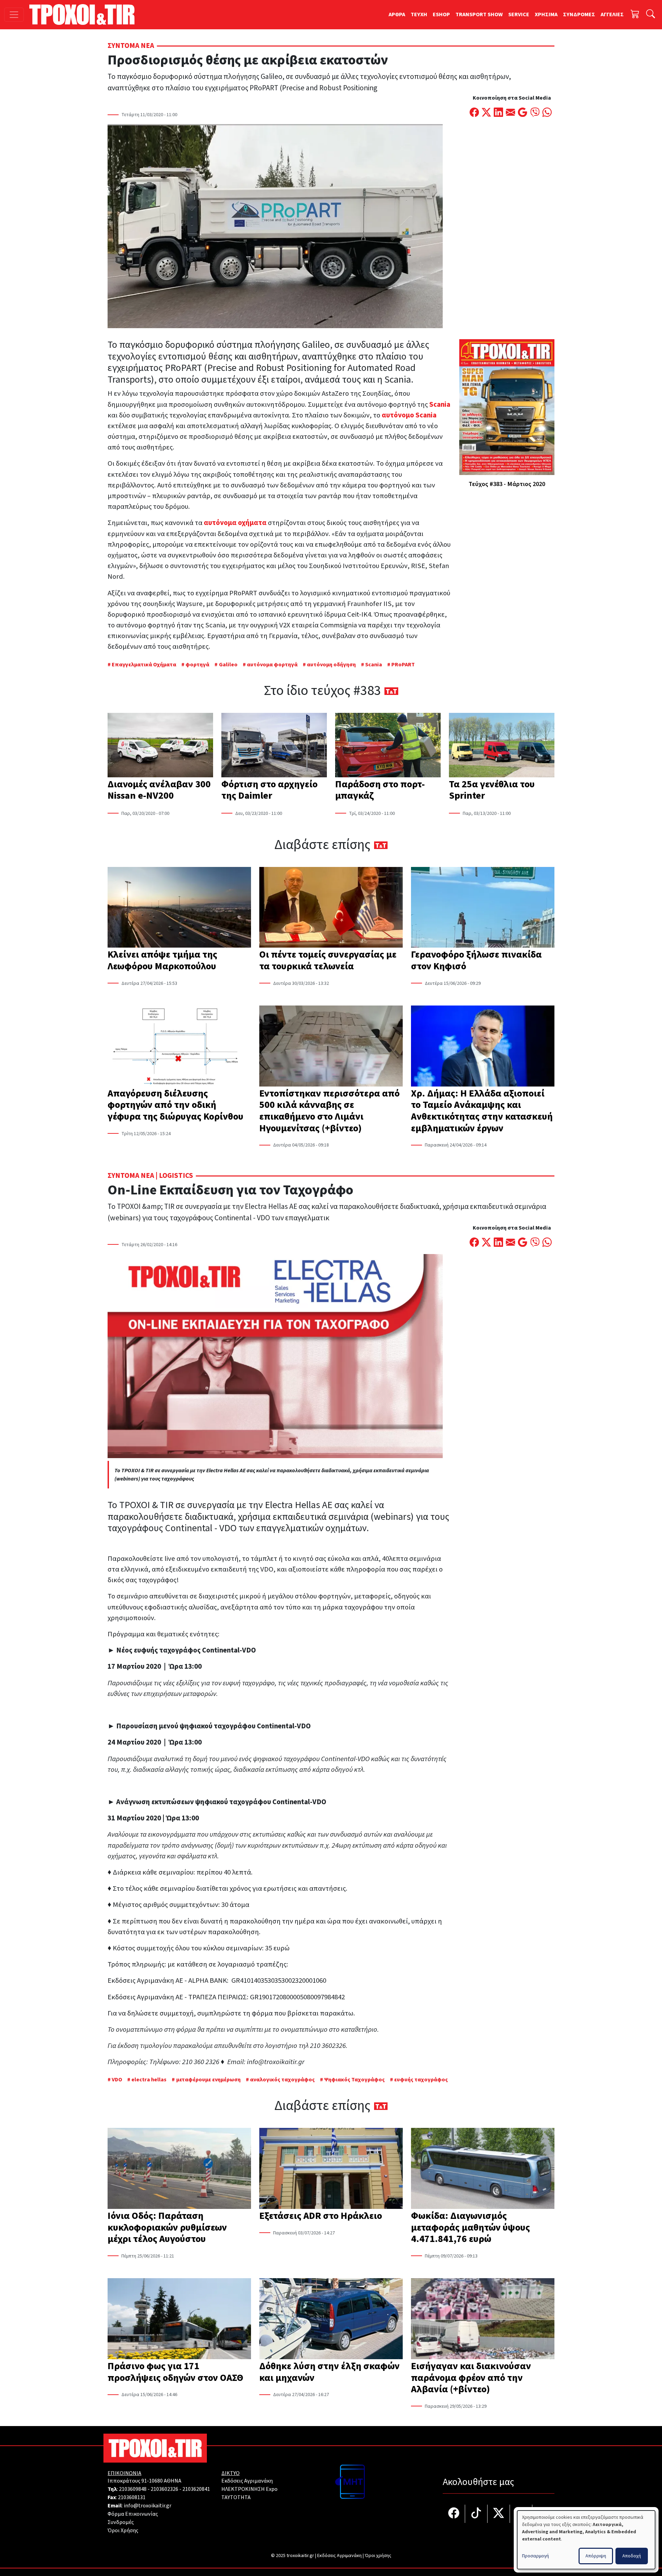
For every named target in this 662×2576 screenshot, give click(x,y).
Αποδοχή (632, 2556)
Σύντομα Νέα (131, 46)
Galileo (228, 665)
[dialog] (586, 2540)
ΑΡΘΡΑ (397, 14)
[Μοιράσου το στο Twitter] (486, 113)
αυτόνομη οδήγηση (331, 665)
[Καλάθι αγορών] (635, 15)
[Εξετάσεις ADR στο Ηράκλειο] (331, 2169)
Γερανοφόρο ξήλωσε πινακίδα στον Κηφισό (476, 960)
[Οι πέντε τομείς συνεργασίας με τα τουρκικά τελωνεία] (331, 908)
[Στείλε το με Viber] (535, 113)
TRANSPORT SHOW (479, 14)
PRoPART (403, 665)
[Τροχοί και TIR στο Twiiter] (499, 2514)
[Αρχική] (85, 14)
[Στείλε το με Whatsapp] (547, 113)
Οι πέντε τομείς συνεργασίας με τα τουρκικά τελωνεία (328, 960)
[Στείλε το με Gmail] (523, 113)
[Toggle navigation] (14, 15)
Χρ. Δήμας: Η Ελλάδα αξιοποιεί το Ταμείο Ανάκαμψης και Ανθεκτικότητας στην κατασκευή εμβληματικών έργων (482, 1111)
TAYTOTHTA (236, 2497)
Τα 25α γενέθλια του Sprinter (492, 790)
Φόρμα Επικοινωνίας (133, 2514)
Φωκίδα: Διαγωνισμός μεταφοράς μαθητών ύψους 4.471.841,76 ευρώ (470, 2227)
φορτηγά (197, 665)
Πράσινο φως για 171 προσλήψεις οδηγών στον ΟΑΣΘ (175, 2372)
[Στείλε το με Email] (510, 113)
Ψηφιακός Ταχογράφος (354, 2080)
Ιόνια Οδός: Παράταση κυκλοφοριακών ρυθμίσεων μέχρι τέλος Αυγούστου (167, 2227)
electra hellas (149, 2080)
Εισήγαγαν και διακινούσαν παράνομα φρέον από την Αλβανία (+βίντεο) (471, 2378)
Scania (374, 665)
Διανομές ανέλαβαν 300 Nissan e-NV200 (159, 790)
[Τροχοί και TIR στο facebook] (454, 2514)
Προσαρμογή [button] (535, 2556)
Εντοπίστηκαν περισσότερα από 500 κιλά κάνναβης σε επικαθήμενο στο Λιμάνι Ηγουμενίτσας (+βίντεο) (329, 1111)
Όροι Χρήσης (123, 2530)
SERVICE (519, 14)
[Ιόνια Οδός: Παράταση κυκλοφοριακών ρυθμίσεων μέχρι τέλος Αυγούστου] (179, 2169)
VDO (117, 2080)
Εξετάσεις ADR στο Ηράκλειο (321, 2216)
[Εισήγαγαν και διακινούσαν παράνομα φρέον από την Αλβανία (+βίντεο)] (483, 2319)
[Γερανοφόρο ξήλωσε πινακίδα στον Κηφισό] (483, 908)
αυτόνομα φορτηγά (272, 665)
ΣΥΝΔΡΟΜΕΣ (579, 14)
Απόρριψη (596, 2556)
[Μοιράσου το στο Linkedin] (498, 113)
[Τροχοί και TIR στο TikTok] (476, 2514)
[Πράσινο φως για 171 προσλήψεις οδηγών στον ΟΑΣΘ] (179, 2319)
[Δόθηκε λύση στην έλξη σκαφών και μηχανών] (331, 2319)
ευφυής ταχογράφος (421, 2080)
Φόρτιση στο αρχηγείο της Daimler (269, 790)
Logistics (176, 1176)
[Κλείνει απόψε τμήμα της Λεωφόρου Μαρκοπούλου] (179, 908)
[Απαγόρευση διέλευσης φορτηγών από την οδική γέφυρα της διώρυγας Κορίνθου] (179, 1047)
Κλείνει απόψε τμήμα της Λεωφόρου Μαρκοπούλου (162, 960)
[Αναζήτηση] (651, 15)
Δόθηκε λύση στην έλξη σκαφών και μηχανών (329, 2372)
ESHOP (441, 14)
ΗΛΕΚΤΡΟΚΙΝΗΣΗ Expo (249, 2489)
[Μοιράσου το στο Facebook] (474, 113)
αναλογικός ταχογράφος (282, 2080)
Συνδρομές (121, 2522)
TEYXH (419, 14)
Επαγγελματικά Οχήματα (144, 665)
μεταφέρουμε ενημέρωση (208, 2080)
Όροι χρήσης (378, 2556)
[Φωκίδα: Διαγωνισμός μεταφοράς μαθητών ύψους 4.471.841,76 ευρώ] (483, 2169)
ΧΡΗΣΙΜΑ (546, 14)
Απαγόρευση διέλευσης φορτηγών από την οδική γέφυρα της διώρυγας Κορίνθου (175, 1105)
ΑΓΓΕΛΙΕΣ (612, 14)
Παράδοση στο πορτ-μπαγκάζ (380, 790)
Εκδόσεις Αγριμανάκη (247, 2481)
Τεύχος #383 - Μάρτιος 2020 (507, 484)
